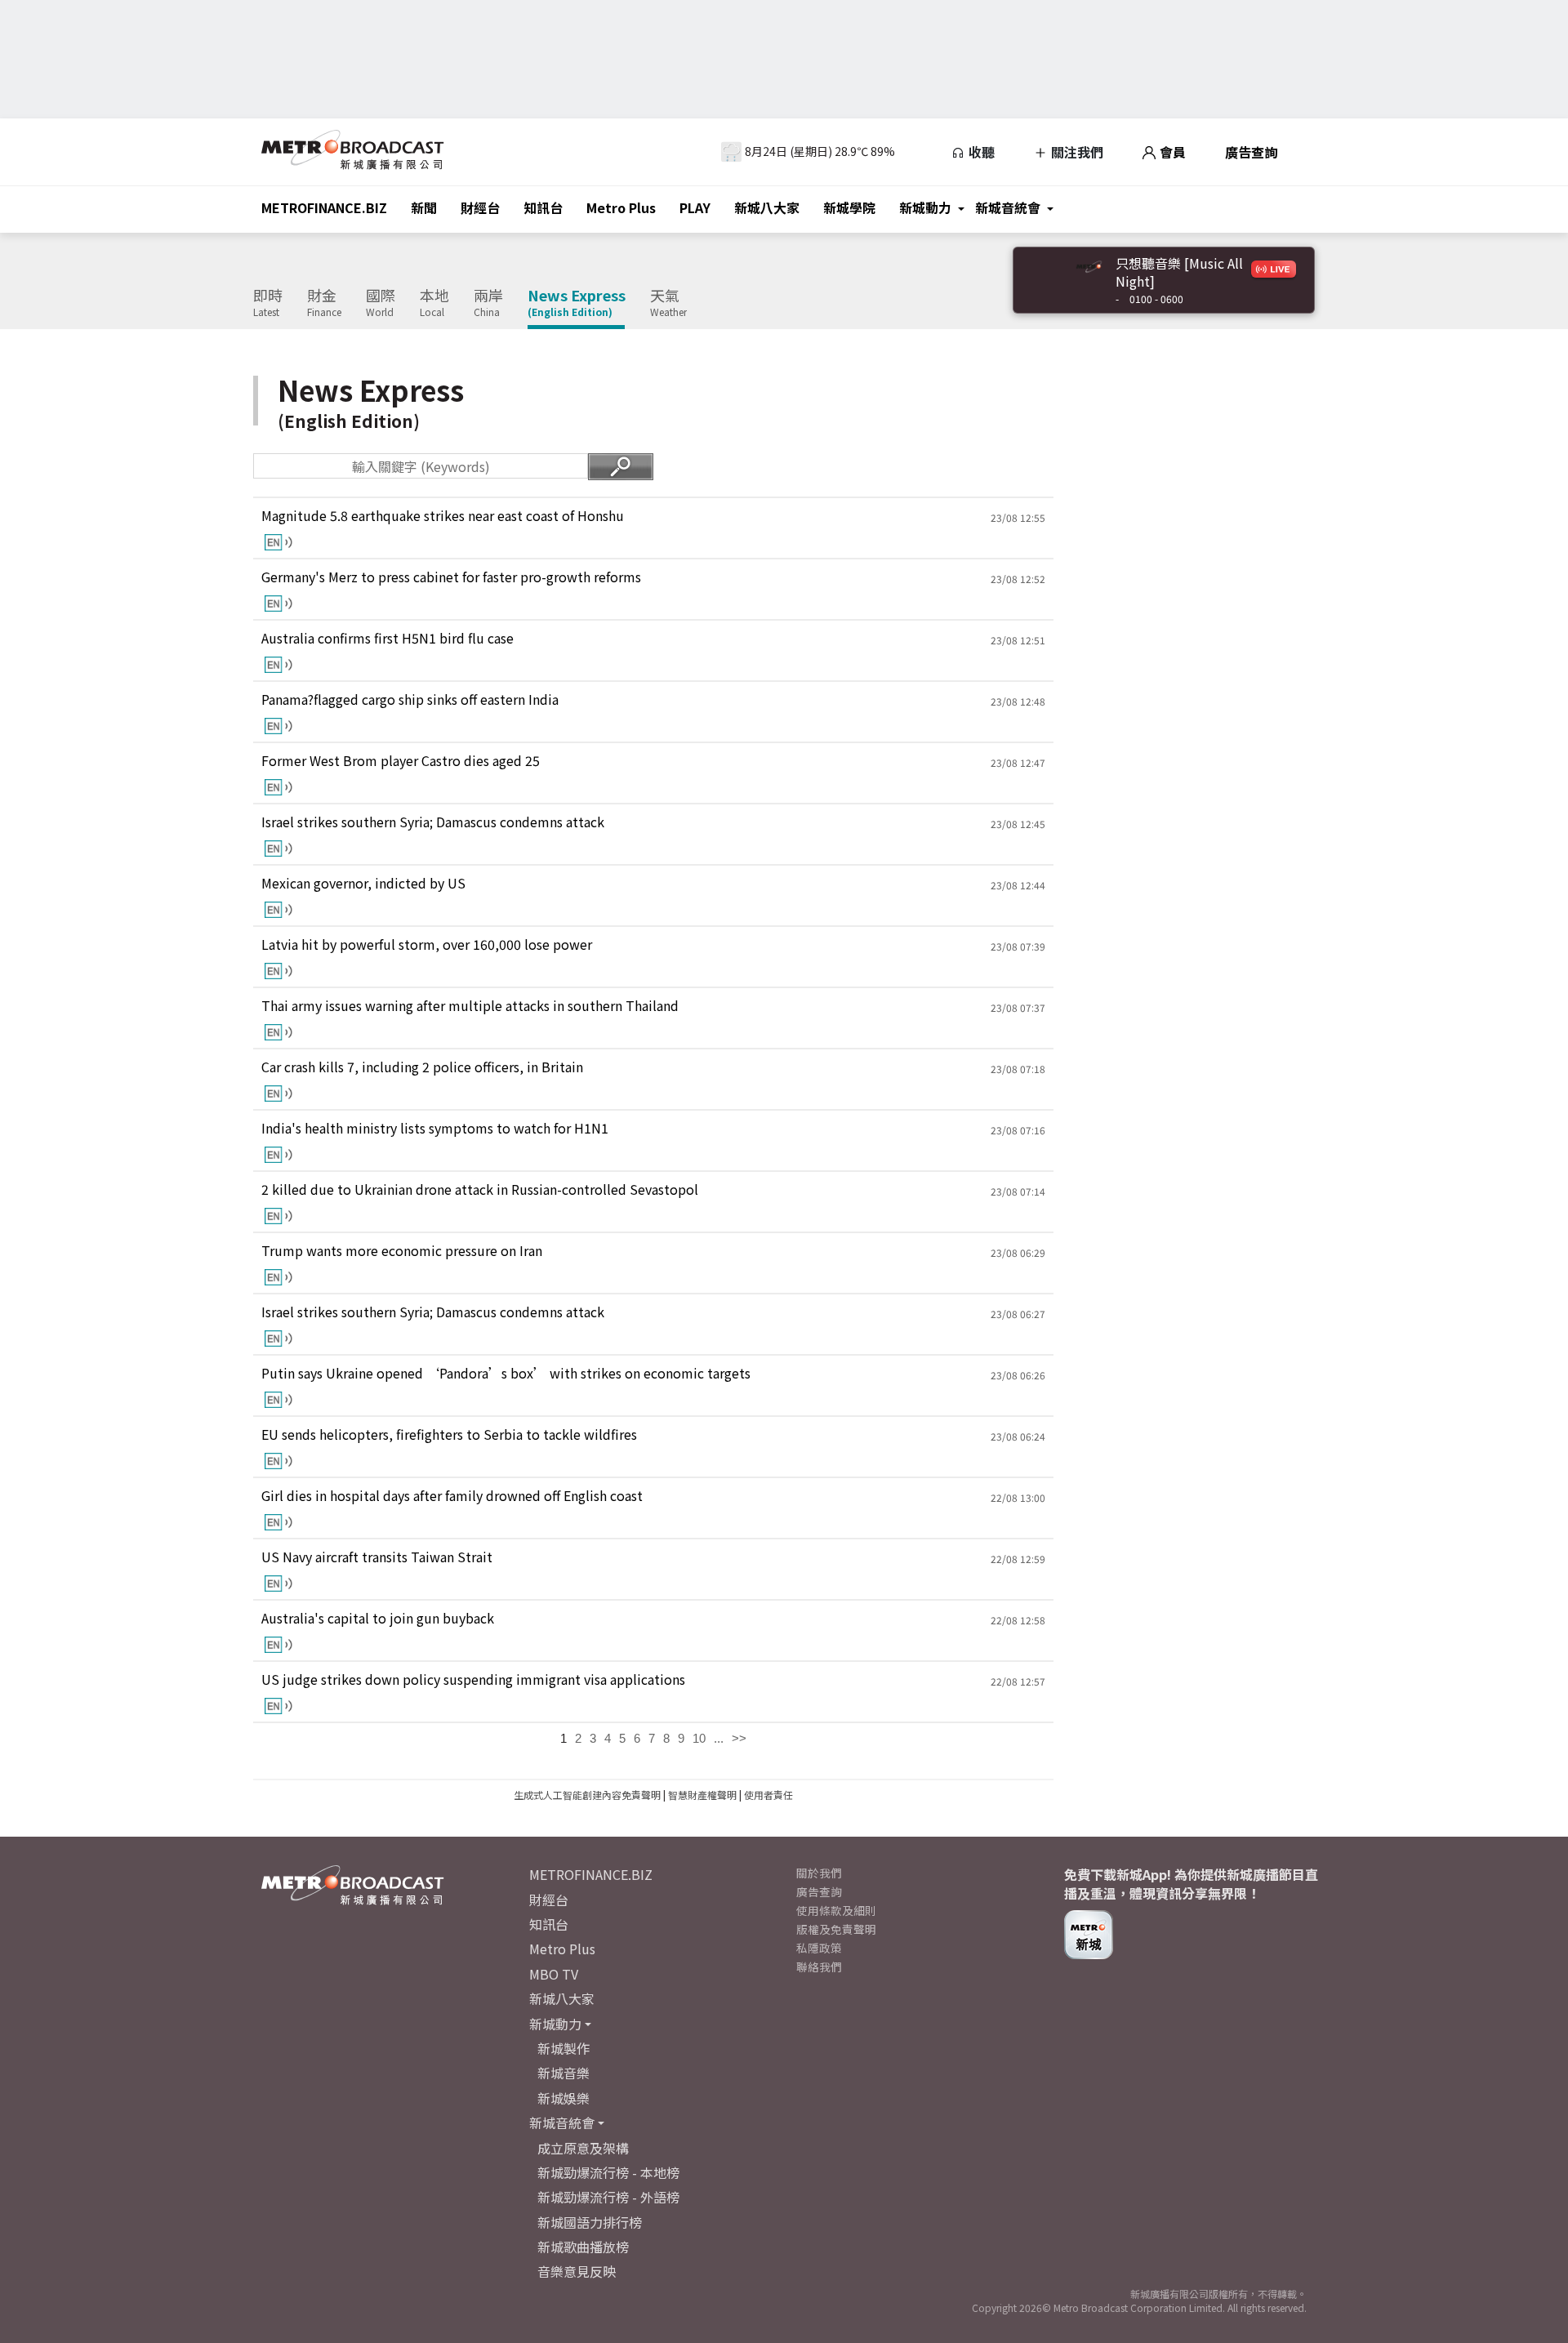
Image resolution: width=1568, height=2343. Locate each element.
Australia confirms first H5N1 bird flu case (388, 638)
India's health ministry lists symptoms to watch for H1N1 (435, 1128)
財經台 (480, 207)
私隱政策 (819, 1948)
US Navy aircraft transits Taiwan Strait (377, 1557)
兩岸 (488, 303)
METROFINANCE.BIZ (324, 207)
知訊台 (543, 207)
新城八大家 (767, 207)
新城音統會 (1008, 207)
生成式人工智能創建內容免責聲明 (587, 1795)
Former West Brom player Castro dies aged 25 (401, 761)
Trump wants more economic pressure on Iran (402, 1251)
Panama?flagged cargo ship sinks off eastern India (410, 699)
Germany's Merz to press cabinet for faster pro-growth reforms (451, 577)
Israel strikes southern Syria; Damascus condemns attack (433, 822)
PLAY (695, 207)
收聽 (980, 152)
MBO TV (554, 1974)
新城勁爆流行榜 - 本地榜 (608, 2172)
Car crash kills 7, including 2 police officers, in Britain (422, 1067)
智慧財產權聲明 (702, 1795)
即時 (268, 303)
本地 (434, 303)
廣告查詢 (1251, 152)
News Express (577, 303)
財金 (324, 303)
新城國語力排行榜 (590, 2222)
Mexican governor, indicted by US (363, 883)
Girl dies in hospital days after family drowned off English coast (452, 1496)
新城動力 (925, 207)
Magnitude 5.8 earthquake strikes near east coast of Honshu (443, 516)
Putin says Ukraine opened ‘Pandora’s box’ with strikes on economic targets (506, 1373)
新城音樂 (563, 2073)
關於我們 (819, 1873)
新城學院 (849, 207)
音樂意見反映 (577, 2271)
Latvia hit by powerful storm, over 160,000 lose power (427, 944)
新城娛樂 (563, 2098)
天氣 (668, 303)
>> (739, 1738)
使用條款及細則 (836, 1910)
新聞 (424, 207)
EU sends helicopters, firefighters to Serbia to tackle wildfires (449, 1434)
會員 (1171, 152)
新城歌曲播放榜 (583, 2247)
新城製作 (563, 2048)
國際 (381, 303)
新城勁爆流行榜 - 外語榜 (608, 2197)
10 (699, 1738)
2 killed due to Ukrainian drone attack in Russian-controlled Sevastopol (480, 1189)
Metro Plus (621, 207)
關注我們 (1076, 152)
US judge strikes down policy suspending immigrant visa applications (473, 1679)
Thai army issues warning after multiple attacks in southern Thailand (470, 1006)
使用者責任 (768, 1795)
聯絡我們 (819, 1967)
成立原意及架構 (583, 2148)
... (719, 1738)
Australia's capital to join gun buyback (378, 1618)
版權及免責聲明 (836, 1929)
